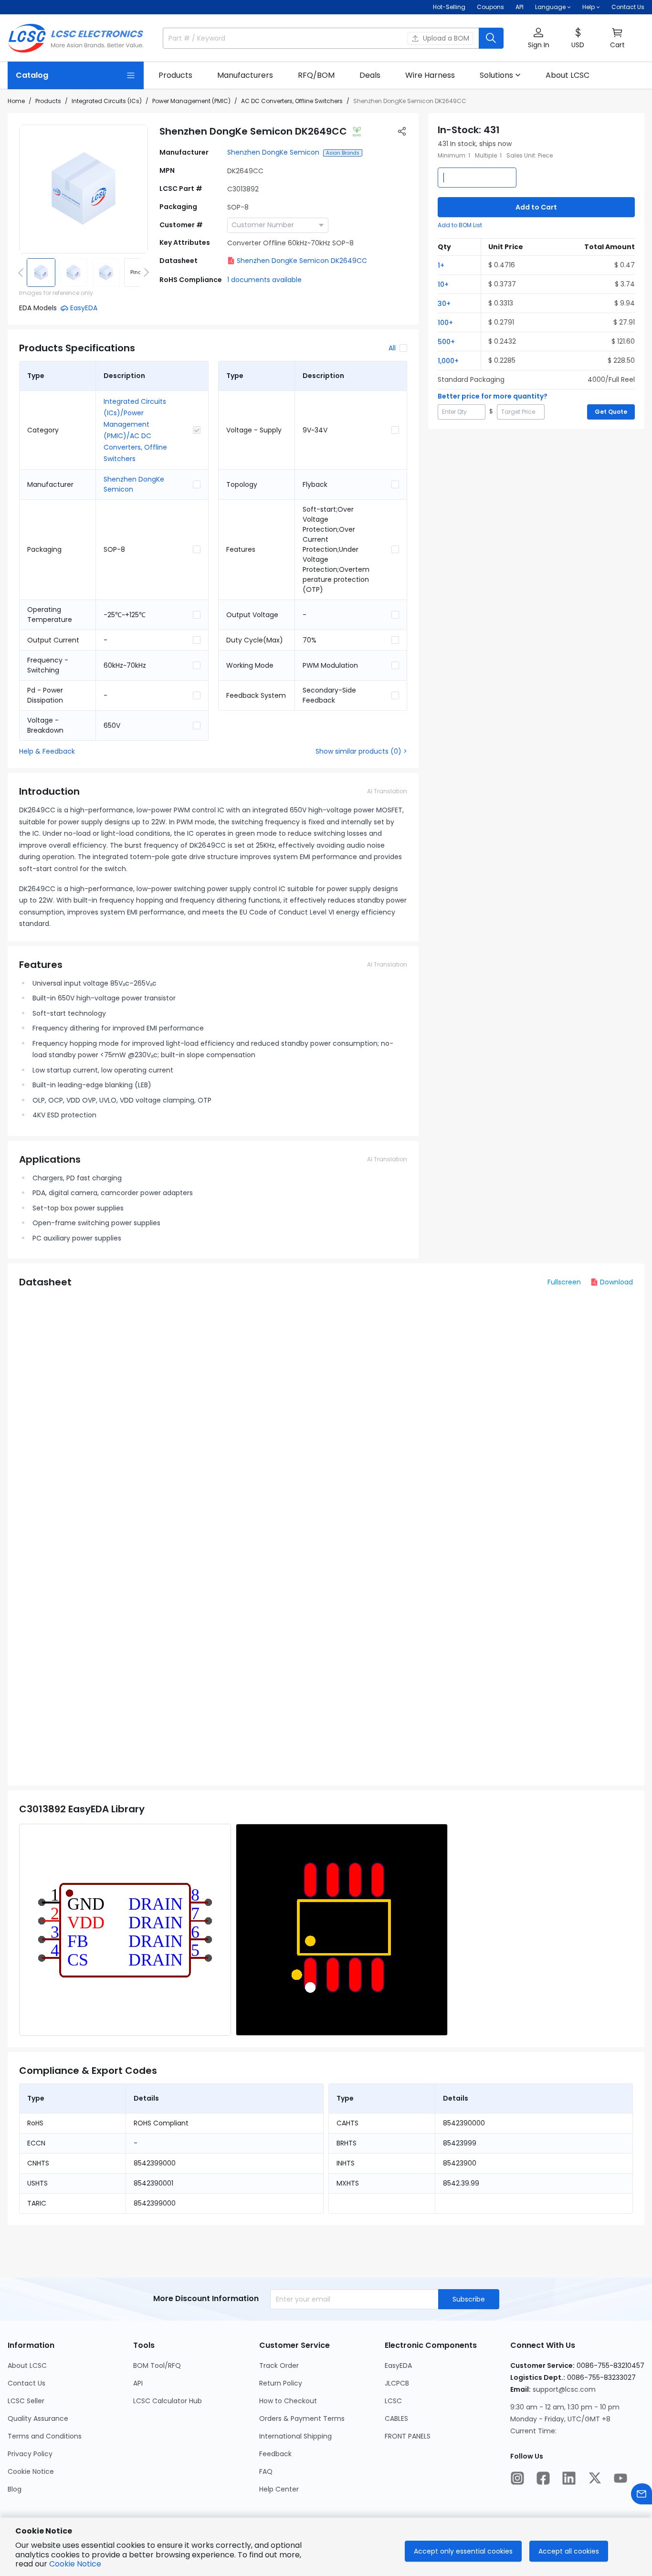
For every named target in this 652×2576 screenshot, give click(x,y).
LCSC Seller (26, 2401)
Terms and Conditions (45, 2436)
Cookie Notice (31, 2471)
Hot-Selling (449, 7)
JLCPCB (397, 2383)
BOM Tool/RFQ (157, 2366)
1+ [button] (441, 265)
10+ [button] (443, 284)
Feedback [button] (275, 2454)
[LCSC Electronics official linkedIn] (569, 2478)
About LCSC (27, 2366)
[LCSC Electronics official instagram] (517, 2478)
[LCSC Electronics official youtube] (620, 2478)
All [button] (392, 348)
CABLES (396, 2418)
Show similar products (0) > (361, 751)
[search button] (491, 38)
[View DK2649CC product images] (84, 189)
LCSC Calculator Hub (168, 2401)
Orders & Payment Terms (302, 2418)
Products (48, 101)
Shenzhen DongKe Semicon (273, 152)
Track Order (279, 2366)
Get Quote (611, 412)
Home (16, 101)
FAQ (266, 2471)
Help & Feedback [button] (47, 751)
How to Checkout (288, 2401)
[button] (538, 38)
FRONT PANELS (408, 2436)
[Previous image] (22, 273)
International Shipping (295, 2436)
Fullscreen (564, 1282)
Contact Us (628, 7)
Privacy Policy (30, 2454)
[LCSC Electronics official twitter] (595, 2478)
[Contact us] (641, 2494)
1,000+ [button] (448, 361)
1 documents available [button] (264, 280)
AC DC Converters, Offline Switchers (292, 101)
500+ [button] (446, 342)
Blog (15, 2489)
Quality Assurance (38, 2418)
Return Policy (281, 2383)
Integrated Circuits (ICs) (107, 101)
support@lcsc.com (564, 2389)
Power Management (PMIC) (191, 101)
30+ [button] (444, 304)
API (520, 7)
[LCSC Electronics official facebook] (543, 2478)
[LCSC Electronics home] (76, 38)
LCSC (393, 2401)
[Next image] (145, 273)
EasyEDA (398, 2366)
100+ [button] (445, 323)
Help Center (279, 2489)
